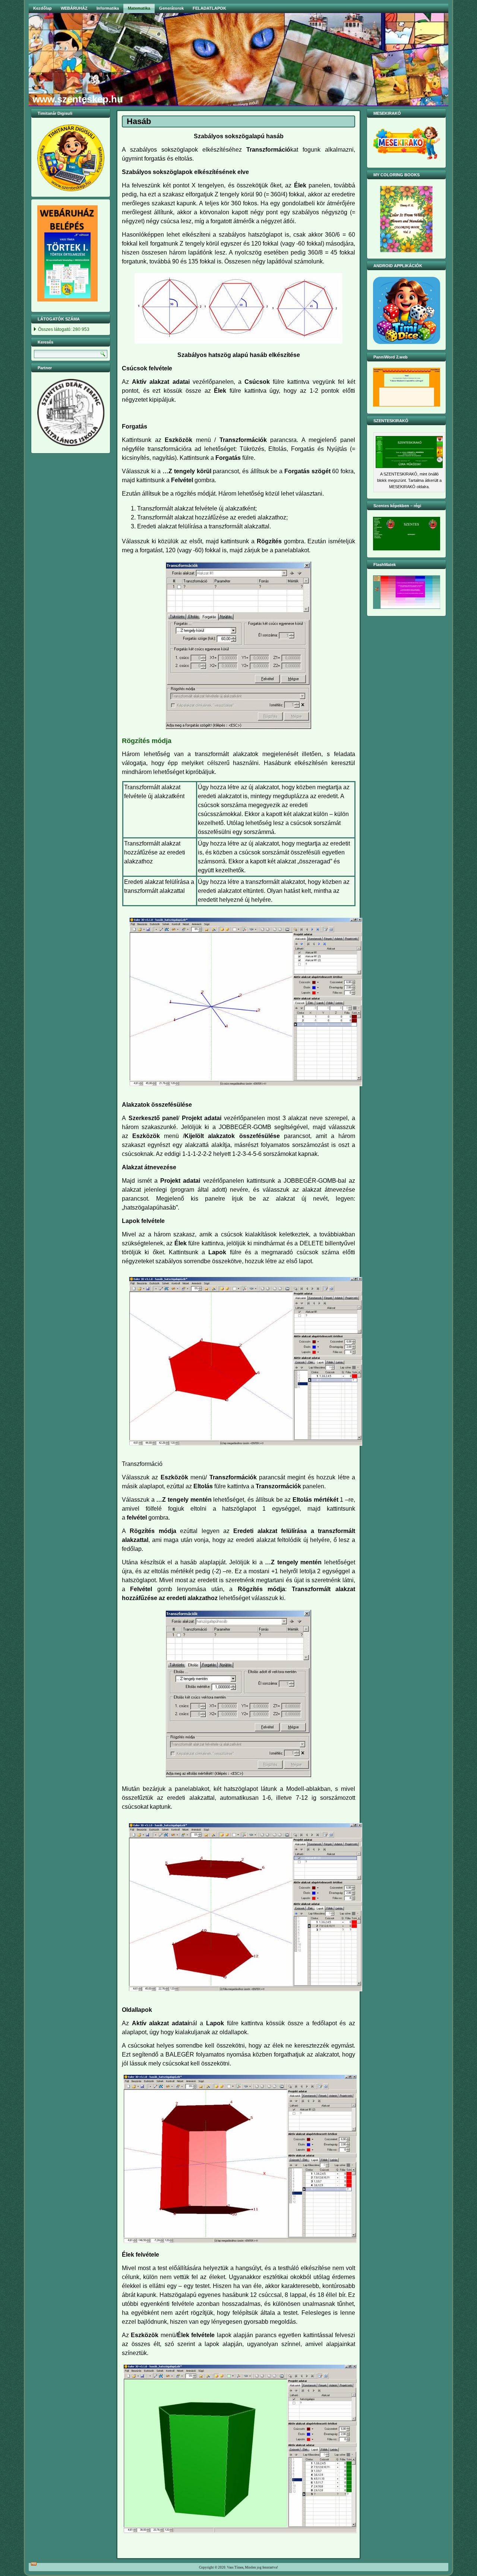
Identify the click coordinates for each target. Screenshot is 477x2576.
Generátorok (171, 8)
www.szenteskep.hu (78, 99)
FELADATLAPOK (209, 8)
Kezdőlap (42, 8)
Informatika (108, 8)
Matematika (139, 8)
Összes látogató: (55, 329)
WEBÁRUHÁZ (74, 8)
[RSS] (34, 2564)
